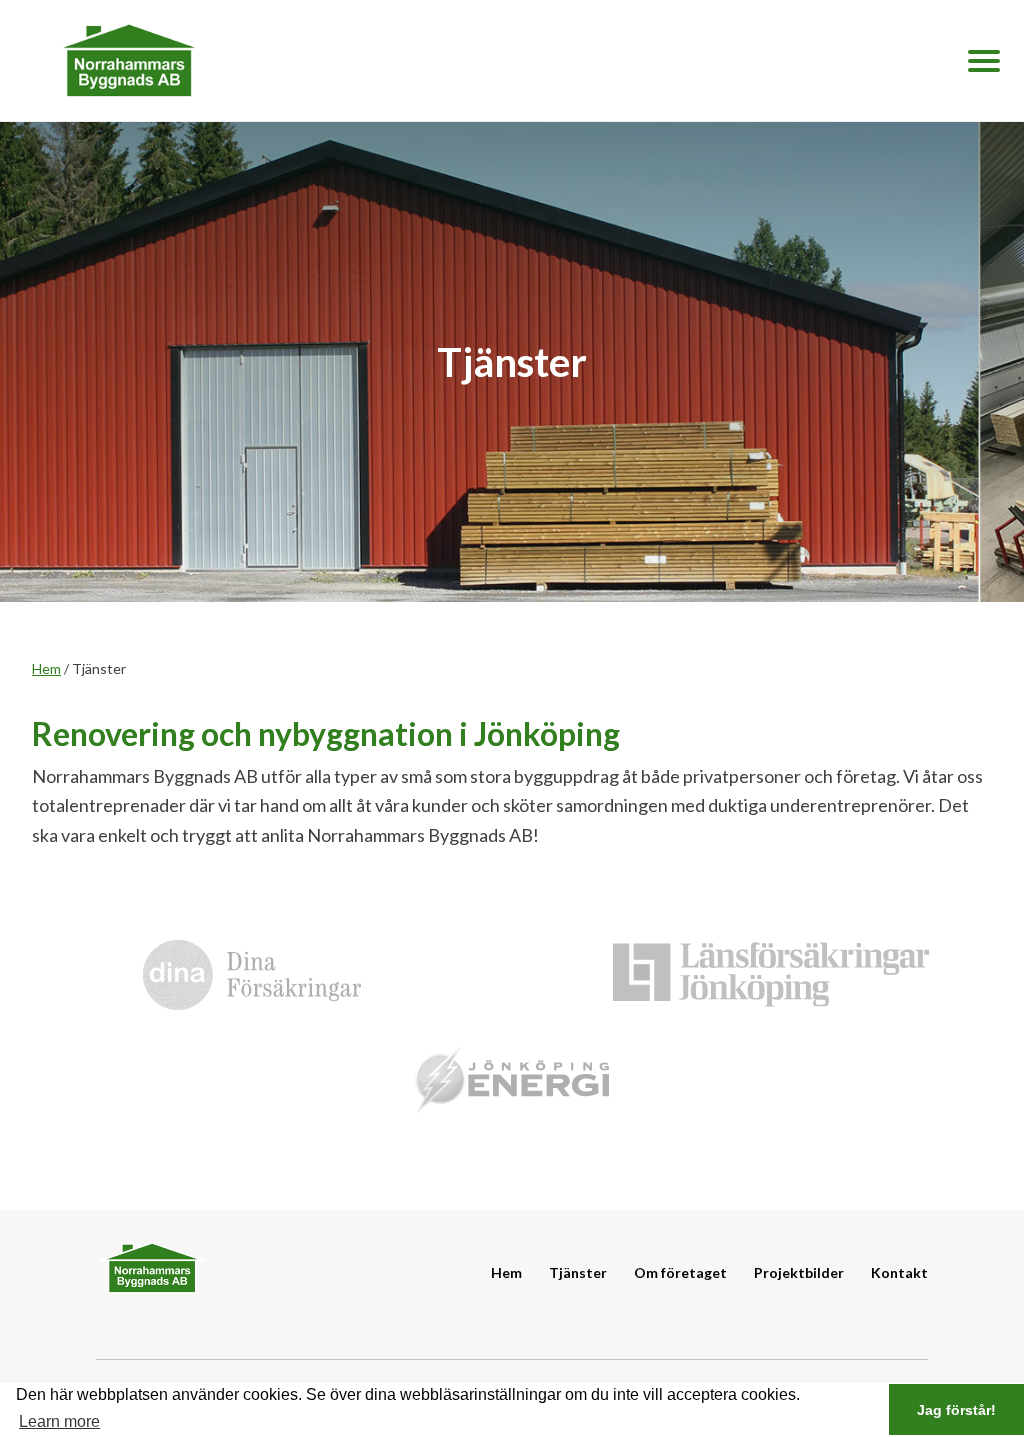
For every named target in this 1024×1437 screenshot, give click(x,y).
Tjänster (578, 1272)
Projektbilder (799, 1272)
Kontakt (899, 1272)
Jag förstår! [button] (956, 1410)
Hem (46, 668)
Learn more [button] (59, 1421)
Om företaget (680, 1272)
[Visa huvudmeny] (984, 61)
